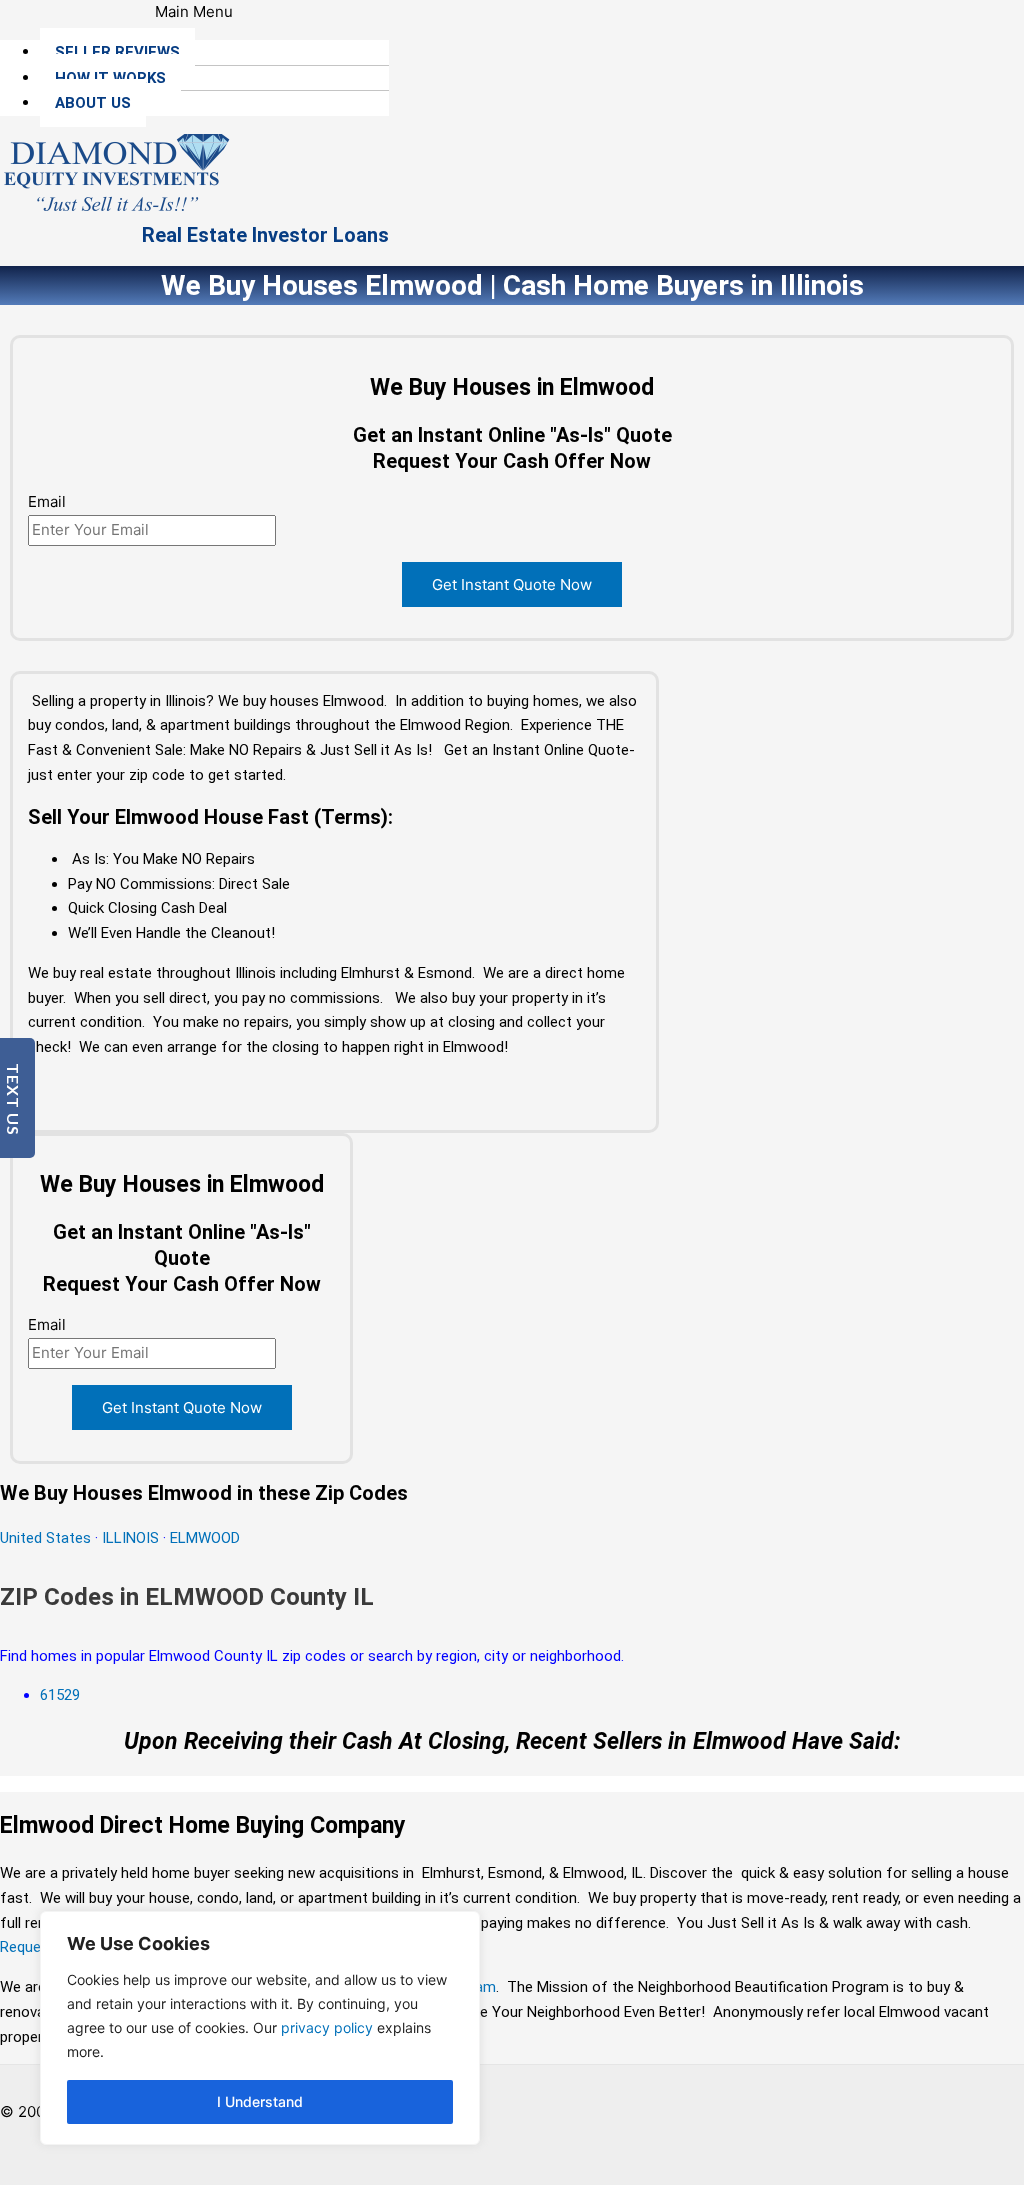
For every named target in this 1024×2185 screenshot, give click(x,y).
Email (47, 501)
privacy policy (327, 2027)
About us (93, 103)
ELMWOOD (205, 1538)
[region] (260, 2028)
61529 (60, 1695)
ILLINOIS (130, 1538)
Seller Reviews (117, 52)
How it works (110, 78)
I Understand (260, 2101)
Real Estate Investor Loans (265, 235)
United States (47, 1538)
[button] (194, 12)
